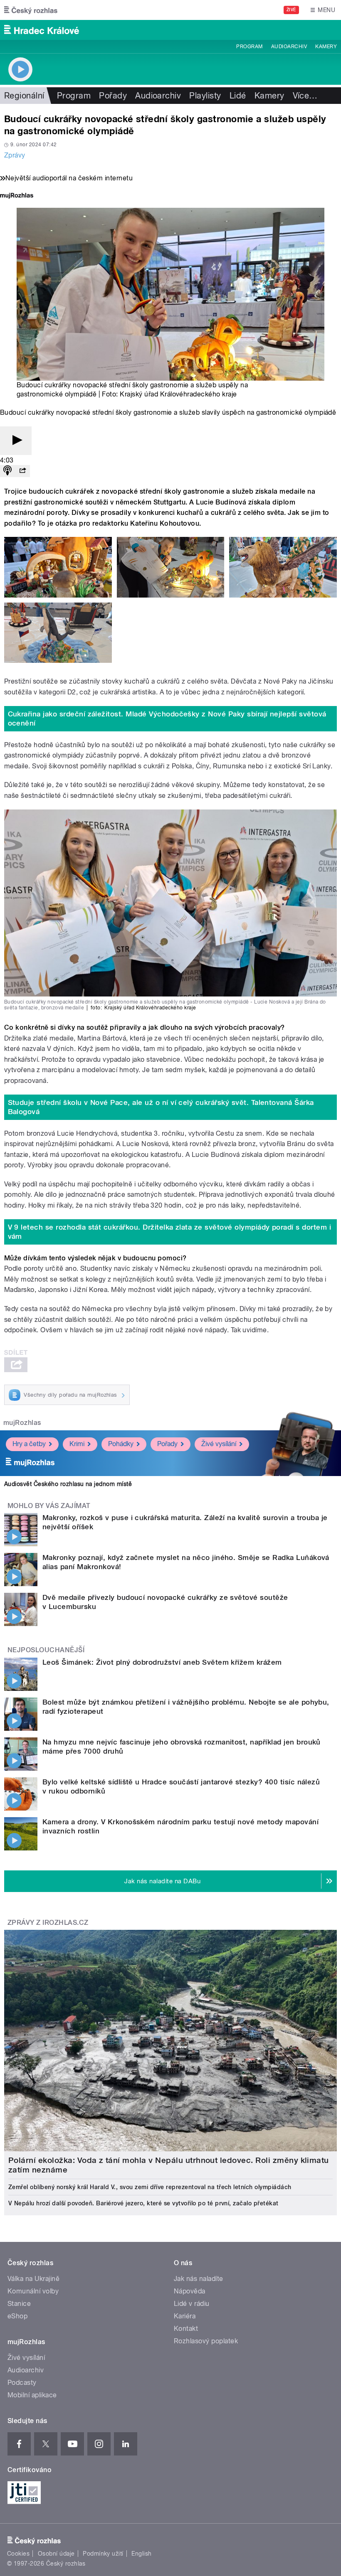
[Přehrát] (16, 441)
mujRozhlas (22, 1423)
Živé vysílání (219, 1444)
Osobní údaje (56, 2554)
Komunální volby (33, 2291)
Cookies (18, 2554)
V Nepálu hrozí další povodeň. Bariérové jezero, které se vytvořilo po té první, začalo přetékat (143, 2203)
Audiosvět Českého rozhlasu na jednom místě (68, 1484)
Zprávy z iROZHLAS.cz (48, 1923)
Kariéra (185, 2316)
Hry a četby (29, 1444)
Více (305, 96)
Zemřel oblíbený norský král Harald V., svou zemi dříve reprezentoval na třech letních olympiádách (150, 2187)
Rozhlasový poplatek (206, 2341)
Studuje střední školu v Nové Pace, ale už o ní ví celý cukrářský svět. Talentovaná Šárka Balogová (161, 1107)
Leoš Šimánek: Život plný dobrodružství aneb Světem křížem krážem (162, 1662)
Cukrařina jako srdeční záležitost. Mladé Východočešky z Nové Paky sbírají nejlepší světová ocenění (167, 718)
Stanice (19, 2304)
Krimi (77, 1444)
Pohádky (121, 1444)
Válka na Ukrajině (33, 2279)
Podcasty (22, 2383)
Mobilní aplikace (32, 2395)
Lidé (238, 96)
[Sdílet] (22, 471)
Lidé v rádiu (192, 2304)
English (141, 2554)
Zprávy (15, 155)
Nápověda (190, 2291)
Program (249, 47)
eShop (17, 2316)
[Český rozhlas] (31, 10)
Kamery (326, 47)
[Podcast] (7, 471)
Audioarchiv (289, 47)
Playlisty (205, 96)
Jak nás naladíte (199, 2279)
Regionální (24, 96)
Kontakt (186, 2329)
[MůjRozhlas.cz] (17, 196)
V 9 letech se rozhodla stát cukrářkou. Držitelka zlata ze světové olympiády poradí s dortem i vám (170, 1232)
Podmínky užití (103, 2554)
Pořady (113, 96)
